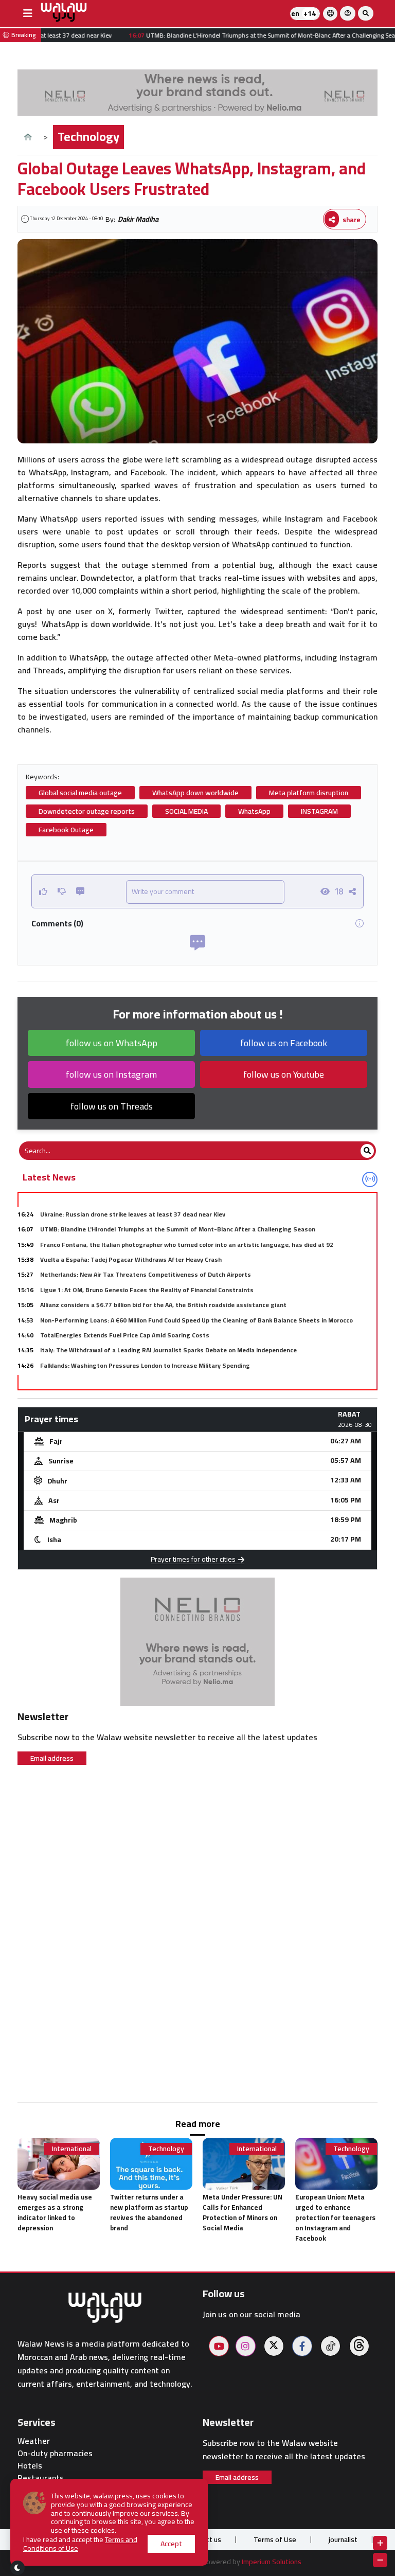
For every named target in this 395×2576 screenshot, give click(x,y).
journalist (343, 2539)
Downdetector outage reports (87, 811)
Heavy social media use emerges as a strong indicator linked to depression (55, 2212)
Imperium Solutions (272, 2562)
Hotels (30, 2466)
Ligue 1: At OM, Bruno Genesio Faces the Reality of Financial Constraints (147, 1290)
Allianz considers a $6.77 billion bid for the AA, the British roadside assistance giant (163, 1305)
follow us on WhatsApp (112, 1043)
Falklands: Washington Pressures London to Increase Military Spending (145, 1365)
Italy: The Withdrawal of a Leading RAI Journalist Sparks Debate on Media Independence (168, 1350)
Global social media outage (80, 793)
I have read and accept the (80, 2544)
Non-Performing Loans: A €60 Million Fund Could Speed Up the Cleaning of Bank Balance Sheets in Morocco (196, 1320)
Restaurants (41, 2478)
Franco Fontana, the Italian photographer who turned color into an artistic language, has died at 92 (187, 1245)
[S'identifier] (348, 13)
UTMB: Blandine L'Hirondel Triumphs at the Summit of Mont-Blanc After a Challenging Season (178, 1229)
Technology (88, 137)
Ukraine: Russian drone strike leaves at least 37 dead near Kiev (133, 1214)
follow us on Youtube (284, 1074)
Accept (171, 2544)
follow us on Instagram (111, 1074)
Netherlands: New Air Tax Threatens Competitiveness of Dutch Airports (146, 1274)
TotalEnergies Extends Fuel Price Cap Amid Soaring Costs (125, 1335)
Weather (34, 2441)
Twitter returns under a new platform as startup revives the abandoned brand (149, 2212)
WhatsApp (254, 811)
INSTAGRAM (319, 811)
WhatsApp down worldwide (195, 793)
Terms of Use (275, 2539)
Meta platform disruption (309, 793)
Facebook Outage (66, 830)
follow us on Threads (112, 1106)
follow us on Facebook (284, 1043)
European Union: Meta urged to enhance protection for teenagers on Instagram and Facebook (335, 2217)
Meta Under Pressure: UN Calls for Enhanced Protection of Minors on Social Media (243, 2212)
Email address (52, 1758)
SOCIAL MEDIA (186, 811)
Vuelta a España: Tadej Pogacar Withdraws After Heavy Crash (131, 1259)
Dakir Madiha (138, 219)
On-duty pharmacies (55, 2453)
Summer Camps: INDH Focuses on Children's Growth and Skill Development (148, 1380)
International (72, 2149)
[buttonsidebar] (28, 13)
